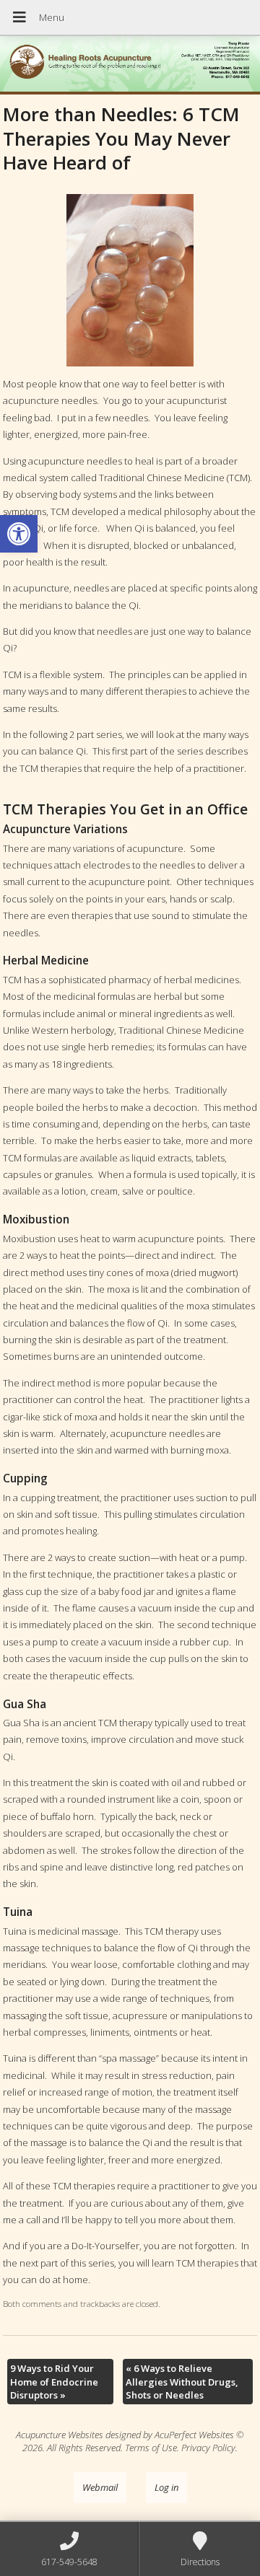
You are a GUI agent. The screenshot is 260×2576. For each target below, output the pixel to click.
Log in (166, 2487)
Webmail (100, 2487)
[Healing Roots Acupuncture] (130, 65)
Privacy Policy (208, 2448)
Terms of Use (151, 2448)
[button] (19, 534)
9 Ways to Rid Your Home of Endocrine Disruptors (54, 2381)
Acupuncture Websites (60, 2435)
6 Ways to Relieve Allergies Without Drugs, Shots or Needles (182, 2381)
